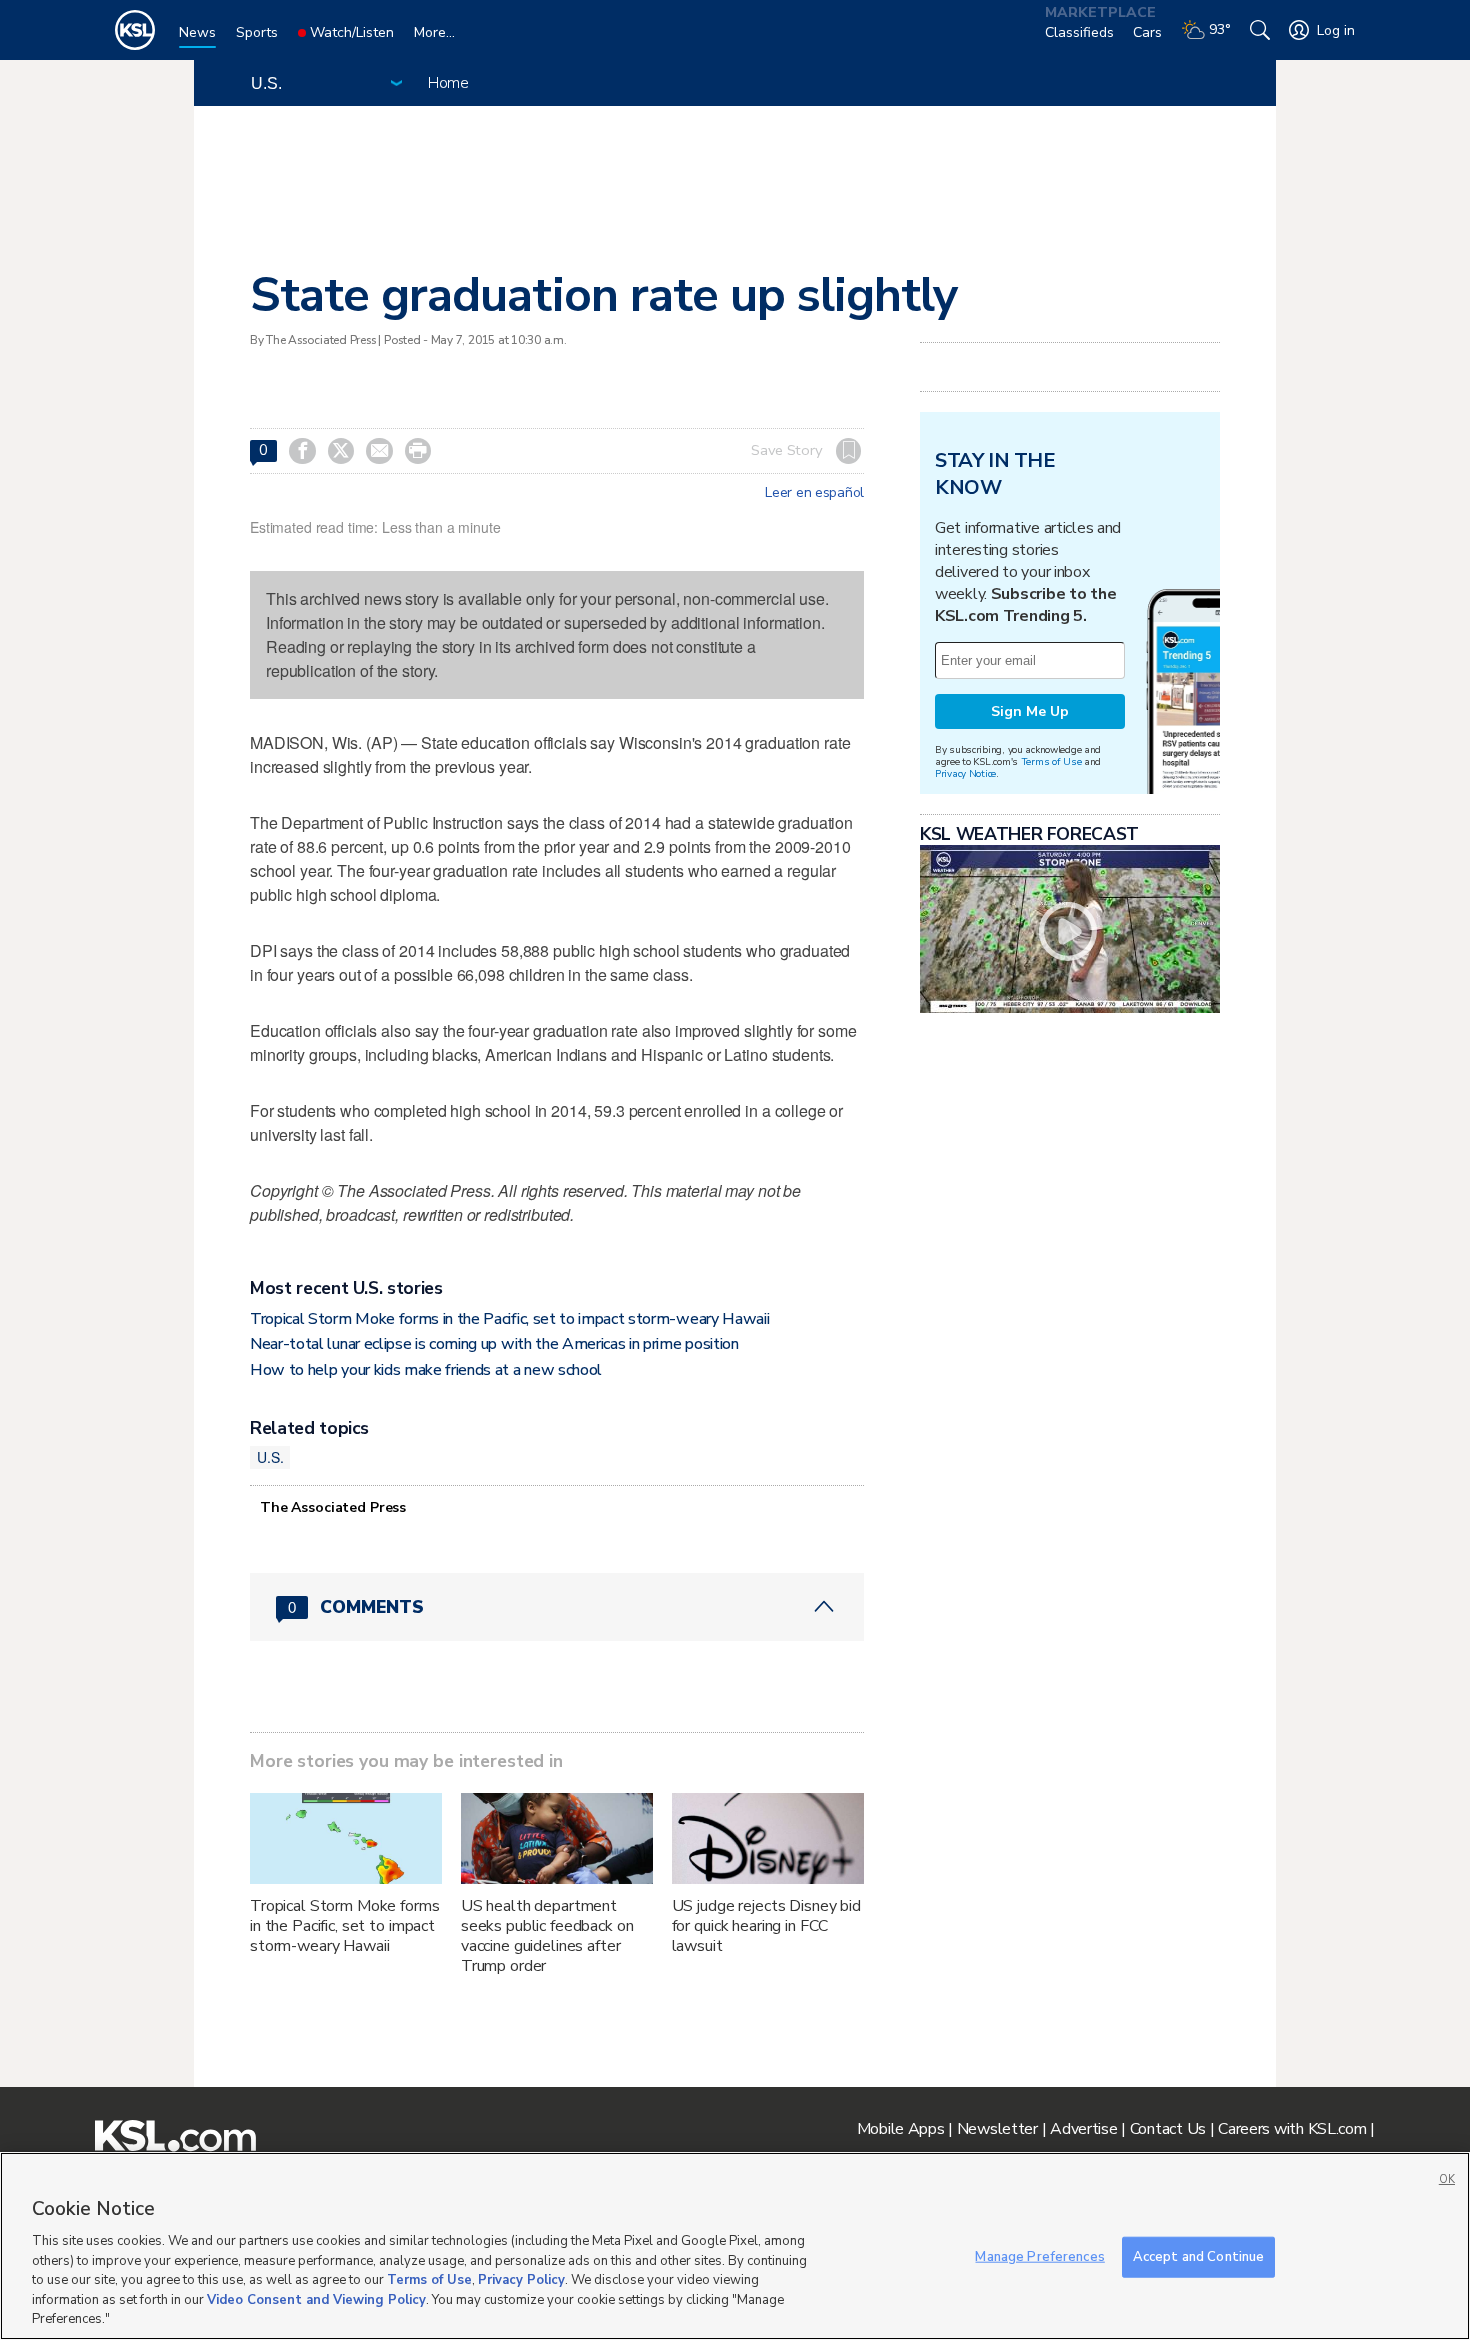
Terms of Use (1051, 761)
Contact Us (1168, 2129)
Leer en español (814, 493)
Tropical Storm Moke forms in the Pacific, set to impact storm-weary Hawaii (509, 1319)
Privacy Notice (965, 773)
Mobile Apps (901, 2129)
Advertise (1083, 2129)
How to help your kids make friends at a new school (426, 1370)
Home (448, 83)
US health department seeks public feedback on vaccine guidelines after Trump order (547, 1936)
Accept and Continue (1198, 2256)
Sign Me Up (1030, 711)
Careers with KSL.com (1292, 2129)
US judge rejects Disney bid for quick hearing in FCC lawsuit (766, 1926)
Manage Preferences (1039, 2256)
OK (1447, 2179)
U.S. (270, 1457)
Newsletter (997, 2129)
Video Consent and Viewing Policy (316, 2300)
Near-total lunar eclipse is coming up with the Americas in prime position (494, 1344)
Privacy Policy (521, 2280)
